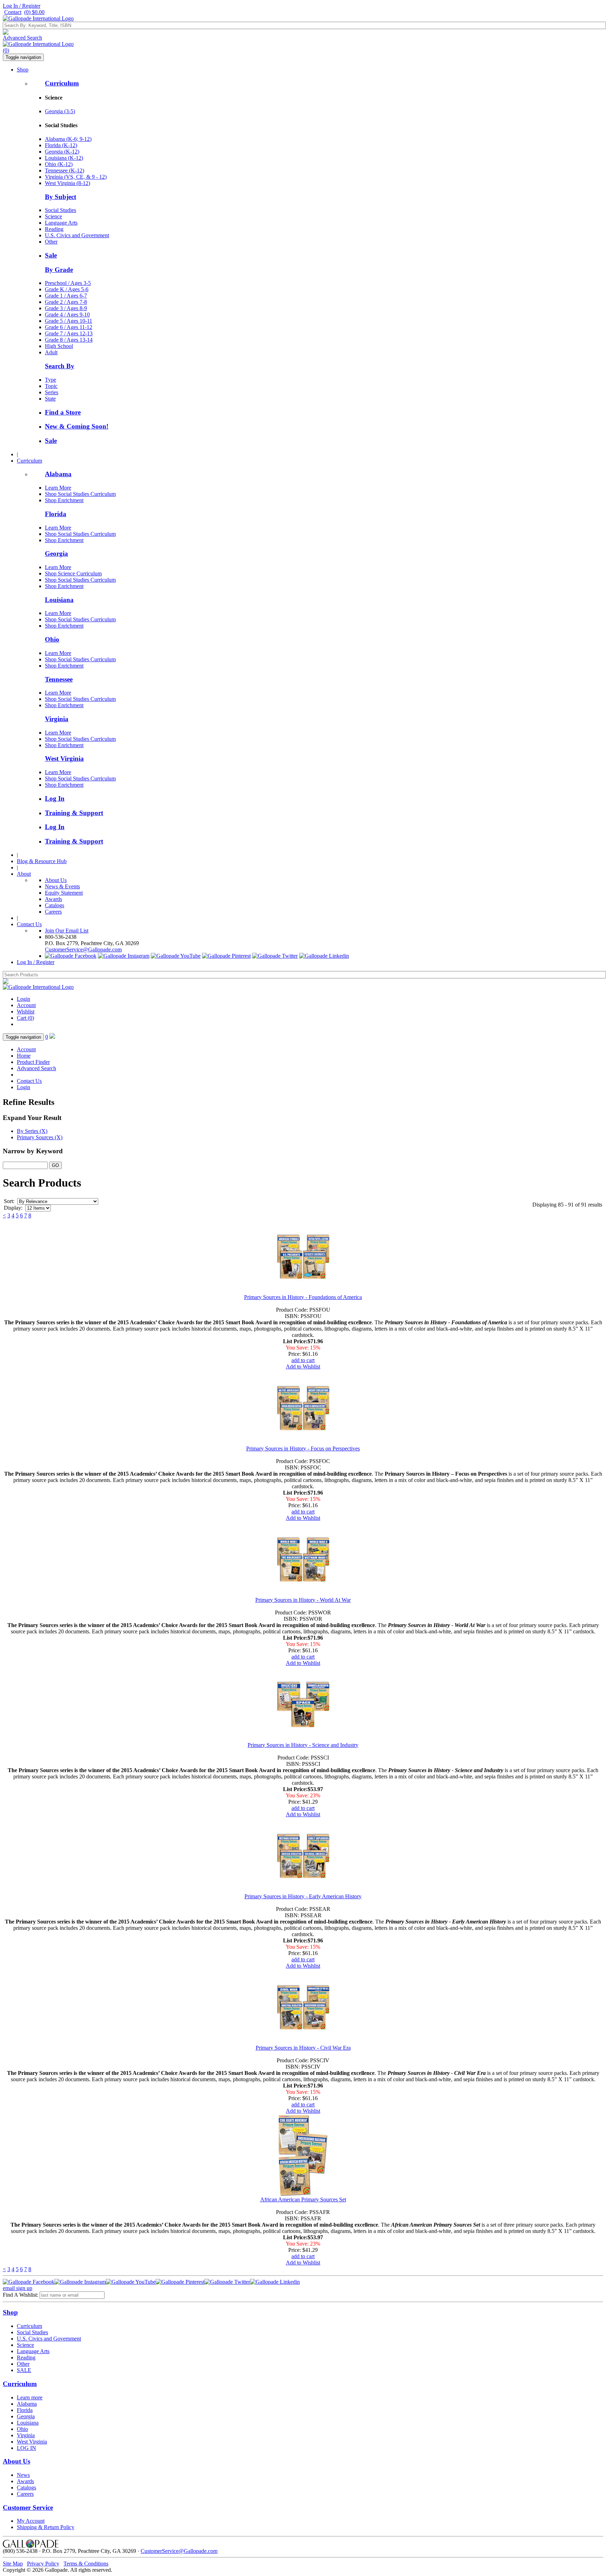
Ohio (52, 639)
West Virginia (64, 759)
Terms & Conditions (86, 2564)
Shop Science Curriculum (73, 573)
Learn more (30, 2397)
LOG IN (26, 2448)
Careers (53, 912)
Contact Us (29, 924)
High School (59, 346)
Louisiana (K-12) (64, 158)
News (23, 2475)
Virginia (57, 719)
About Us (56, 880)
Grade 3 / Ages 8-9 (66, 308)
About (24, 874)
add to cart (303, 1360)
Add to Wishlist (303, 1366)
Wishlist (26, 1012)
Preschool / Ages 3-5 (68, 283)
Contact (13, 12)
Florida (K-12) (61, 145)
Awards (53, 899)
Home (24, 1056)
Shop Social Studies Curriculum (80, 494)
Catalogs (55, 905)
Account (26, 1005)
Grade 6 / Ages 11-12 (69, 327)
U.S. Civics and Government (77, 235)
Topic (51, 386)
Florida (56, 514)
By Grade (59, 270)
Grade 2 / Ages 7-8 (66, 302)
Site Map (13, 2564)
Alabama (58, 474)
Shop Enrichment (64, 500)
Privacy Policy (43, 2564)
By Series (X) (32, 1131)
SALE (24, 2370)
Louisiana (59, 600)
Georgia (56, 554)
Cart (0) (25, 1018)
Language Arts (61, 223)
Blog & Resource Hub (42, 861)
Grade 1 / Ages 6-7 (66, 296)
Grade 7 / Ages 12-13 (69, 333)
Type (50, 380)
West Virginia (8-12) (68, 183)
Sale (51, 255)
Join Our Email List (67, 931)
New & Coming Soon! (77, 426)
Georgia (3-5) (60, 111)
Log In (55, 798)
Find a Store (63, 412)
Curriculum (62, 83)
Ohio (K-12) (59, 164)
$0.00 (34, 12)
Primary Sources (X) (40, 1137)
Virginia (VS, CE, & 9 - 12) (76, 177)
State (50, 399)
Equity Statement (64, 893)
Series (52, 392)
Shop (23, 70)
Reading (54, 229)
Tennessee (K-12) (65, 170)
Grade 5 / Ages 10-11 (69, 321)
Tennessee (59, 679)
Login (23, 999)
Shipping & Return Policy (46, 2527)
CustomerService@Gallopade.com (83, 949)
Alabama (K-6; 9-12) (68, 139)
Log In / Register (22, 6)
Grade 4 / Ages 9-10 (67, 315)
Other (51, 242)
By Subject (60, 197)
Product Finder (33, 1062)
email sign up (18, 2288)
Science (53, 216)
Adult (51, 352)
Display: (13, 1208)
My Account (31, 2521)
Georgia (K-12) (62, 152)
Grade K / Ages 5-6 (67, 289)
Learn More (58, 488)
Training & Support (74, 813)
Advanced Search (22, 38)
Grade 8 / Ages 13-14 (69, 340)
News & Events (62, 886)
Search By (60, 366)
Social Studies (60, 210)
